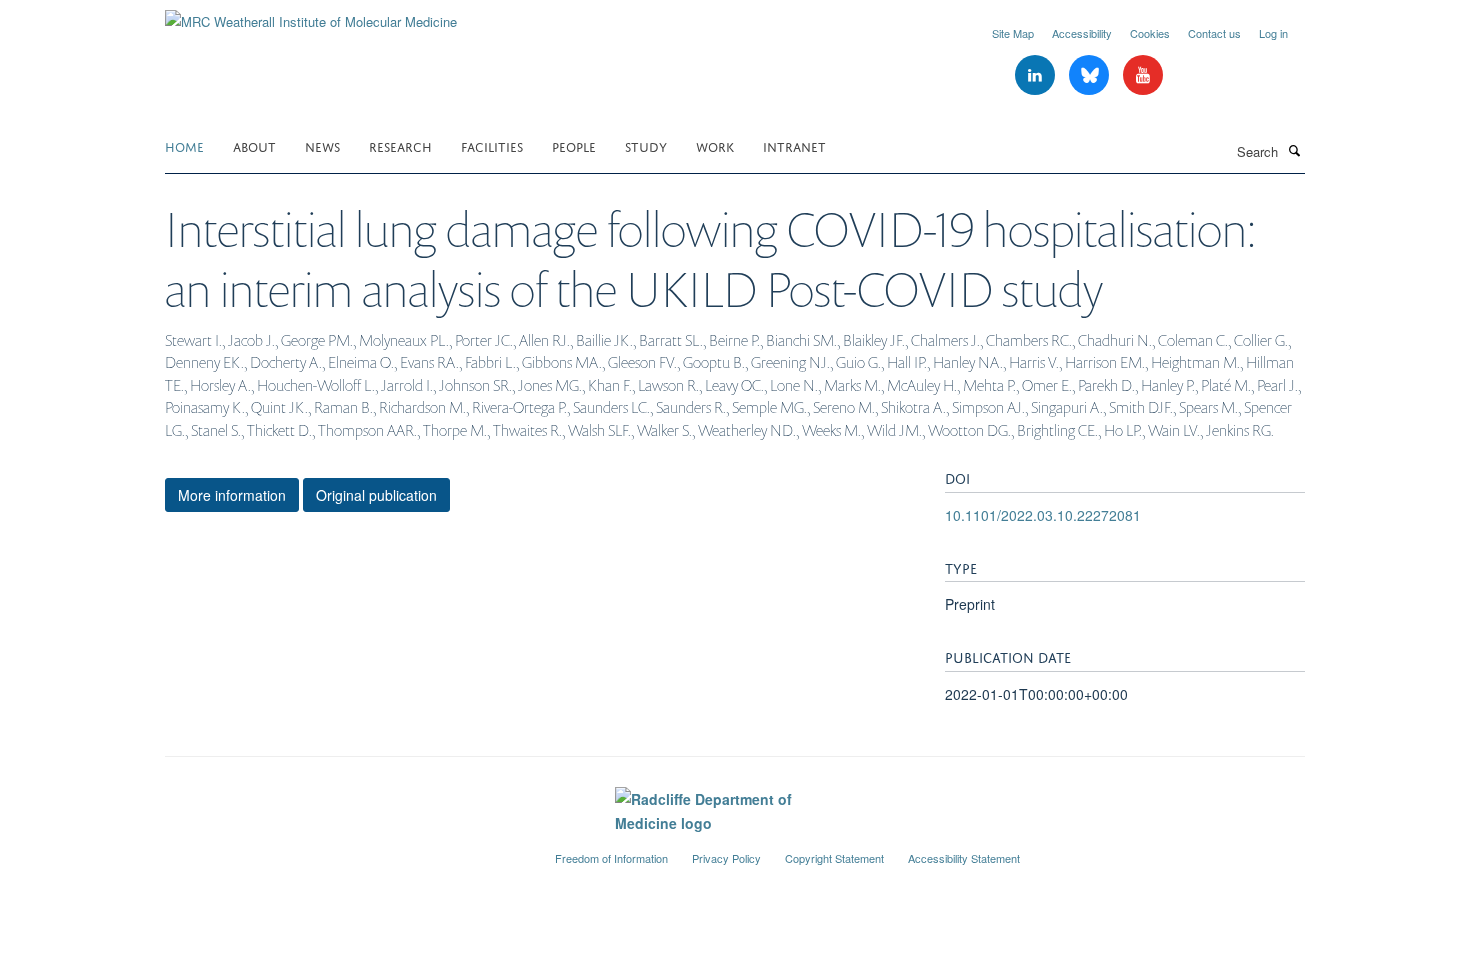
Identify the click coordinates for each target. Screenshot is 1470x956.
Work (715, 145)
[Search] (1294, 150)
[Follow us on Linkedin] (1037, 75)
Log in (1273, 33)
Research (400, 145)
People (574, 145)
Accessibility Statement (964, 858)
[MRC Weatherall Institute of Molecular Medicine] (311, 14)
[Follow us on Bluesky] (1091, 75)
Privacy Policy (726, 858)
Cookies (1150, 33)
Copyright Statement (834, 858)
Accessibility (1082, 33)
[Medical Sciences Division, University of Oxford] (345, 850)
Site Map (1013, 33)
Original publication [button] (376, 495)
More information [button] (232, 495)
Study (646, 145)
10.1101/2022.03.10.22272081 (1043, 515)
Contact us (1214, 33)
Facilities (492, 145)
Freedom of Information (611, 858)
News (322, 145)
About (254, 145)
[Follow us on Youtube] (1143, 75)
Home (184, 145)
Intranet (794, 145)
